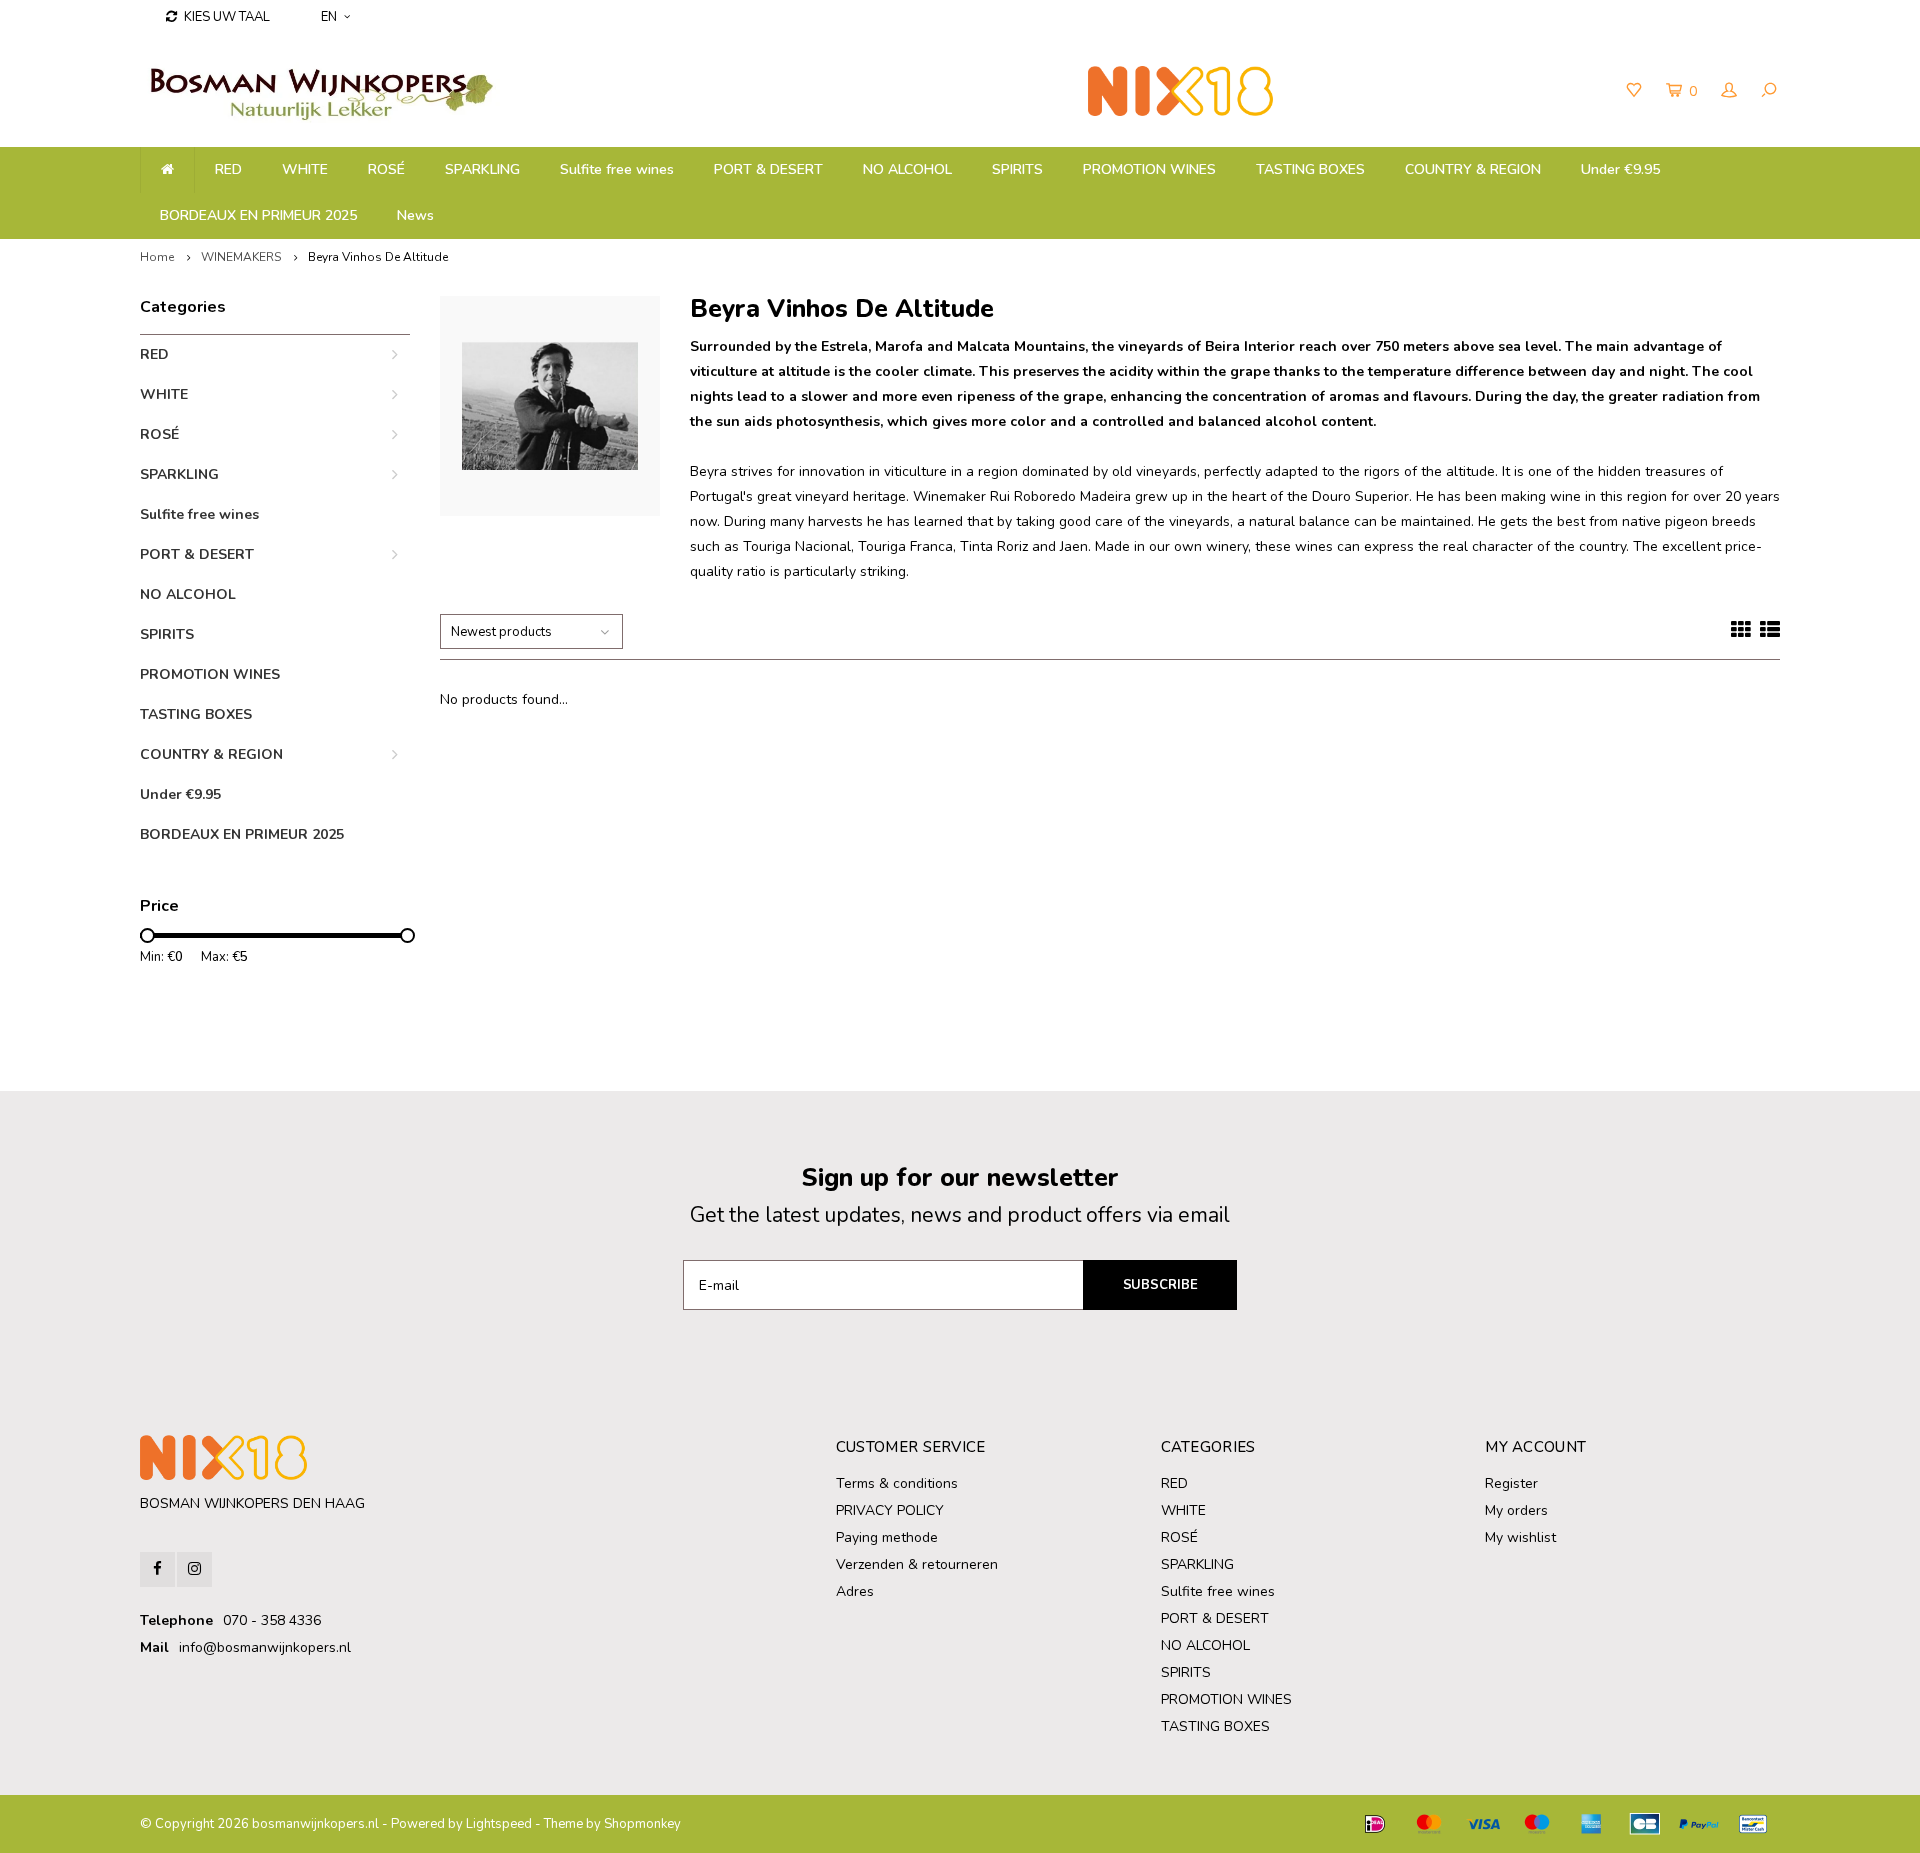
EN (329, 17)
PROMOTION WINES (1149, 169)
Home (157, 257)
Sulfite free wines (617, 169)
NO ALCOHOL (907, 169)
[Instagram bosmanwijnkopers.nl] (194, 1569)
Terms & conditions (897, 1483)
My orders (1516, 1510)
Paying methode (887, 1537)
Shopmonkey (642, 1824)
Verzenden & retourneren (917, 1564)
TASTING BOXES (1310, 169)
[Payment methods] (1375, 1824)
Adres (855, 1591)
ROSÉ (386, 169)
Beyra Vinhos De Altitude (378, 257)
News (415, 215)
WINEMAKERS (241, 257)
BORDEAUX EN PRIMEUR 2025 (258, 215)
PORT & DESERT (768, 169)
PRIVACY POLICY (890, 1510)
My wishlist (1520, 1537)
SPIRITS (1017, 169)
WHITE (305, 169)
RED (228, 169)
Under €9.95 (1620, 169)
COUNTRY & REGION (1473, 169)
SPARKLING (482, 169)
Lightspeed (499, 1824)
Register (1511, 1483)
